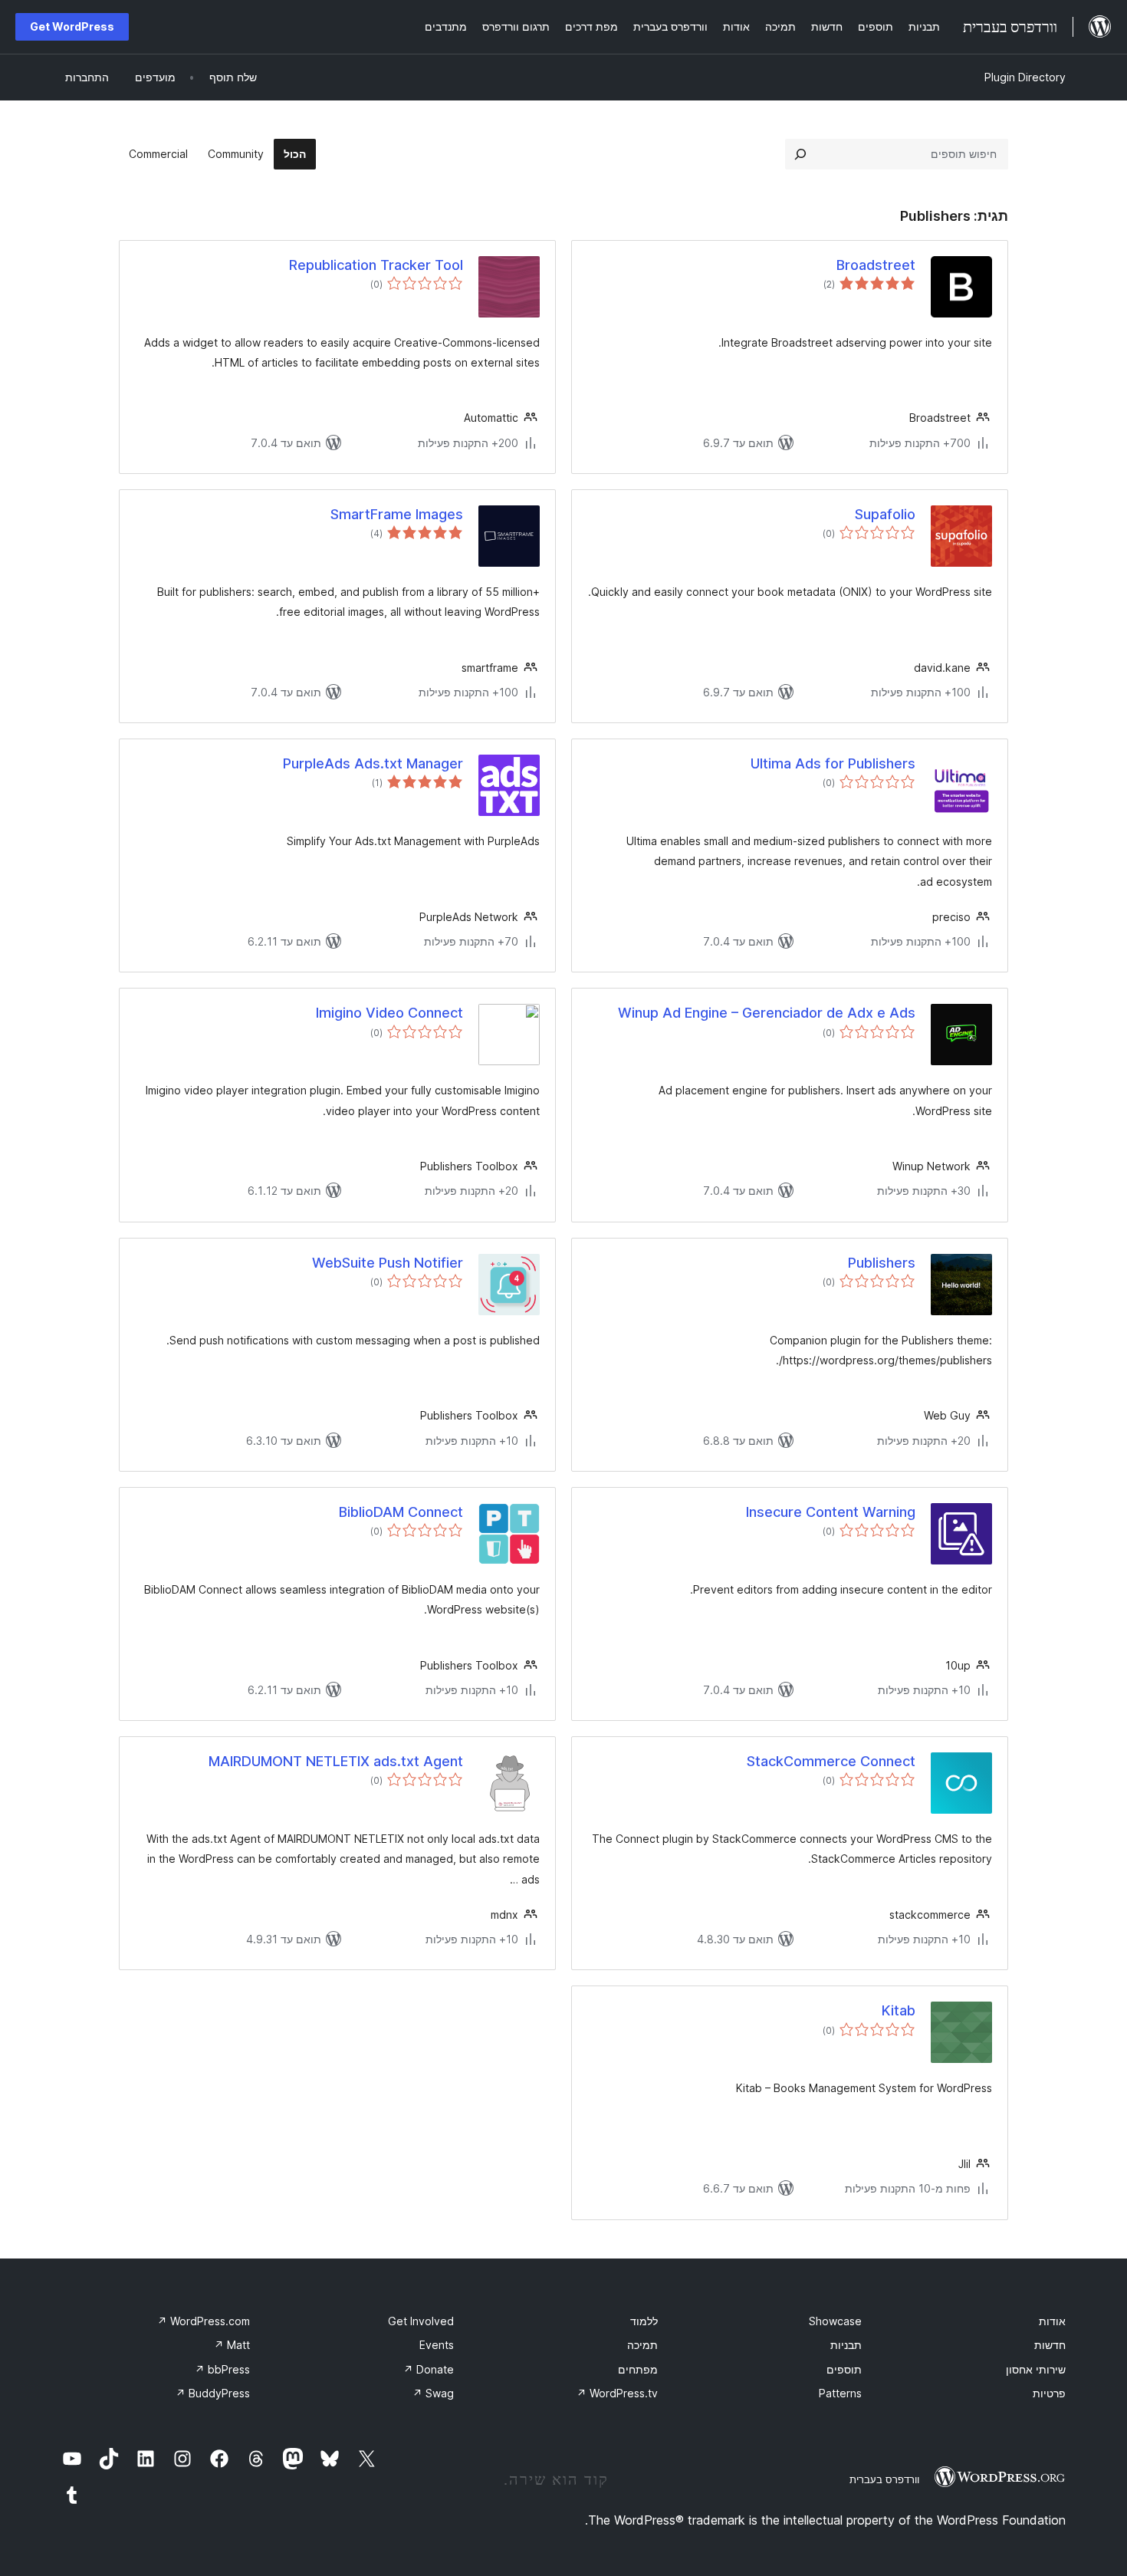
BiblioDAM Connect (401, 1512)
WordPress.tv (617, 2393)
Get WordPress (72, 26)
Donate (429, 2369)
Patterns (840, 2393)
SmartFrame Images (397, 514)
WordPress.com (204, 2321)
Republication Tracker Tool (376, 265)
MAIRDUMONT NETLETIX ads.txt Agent (336, 1761)
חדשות (1050, 2345)
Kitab (899, 2010)
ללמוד (644, 2321)
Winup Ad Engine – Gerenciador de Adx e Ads (767, 1013)
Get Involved (421, 2321)
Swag (433, 2393)
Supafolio (885, 514)
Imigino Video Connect (389, 1013)
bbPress (222, 2369)
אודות (1052, 2321)
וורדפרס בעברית (884, 2479)
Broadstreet (876, 265)
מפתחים (638, 2369)
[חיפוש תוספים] (800, 154)
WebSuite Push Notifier (388, 1263)
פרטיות (1049, 2393)
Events (437, 2345)
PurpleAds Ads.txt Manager (373, 763)
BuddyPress (213, 2393)
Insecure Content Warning (831, 1512)
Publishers (882, 1263)
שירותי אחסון (1036, 2369)
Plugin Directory (1025, 77)
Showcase (835, 2321)
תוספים (844, 2369)
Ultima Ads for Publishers (833, 763)
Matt (232, 2345)
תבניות (846, 2345)
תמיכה (642, 2345)
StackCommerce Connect (831, 1761)
